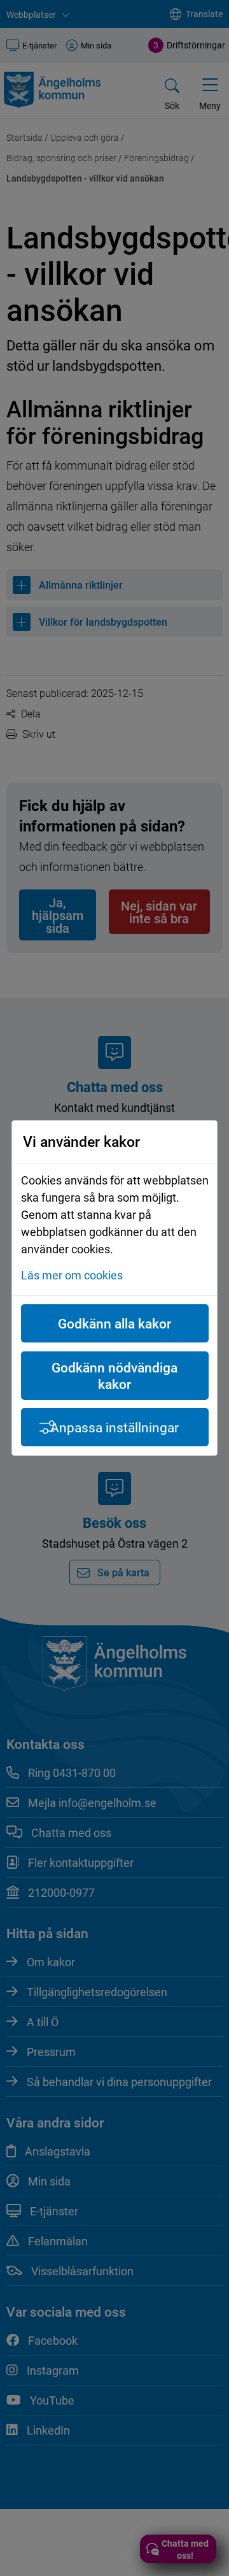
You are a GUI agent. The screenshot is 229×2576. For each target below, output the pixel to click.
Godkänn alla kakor (114, 1323)
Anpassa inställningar (114, 1427)
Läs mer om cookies (72, 1275)
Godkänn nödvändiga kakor (114, 1376)
